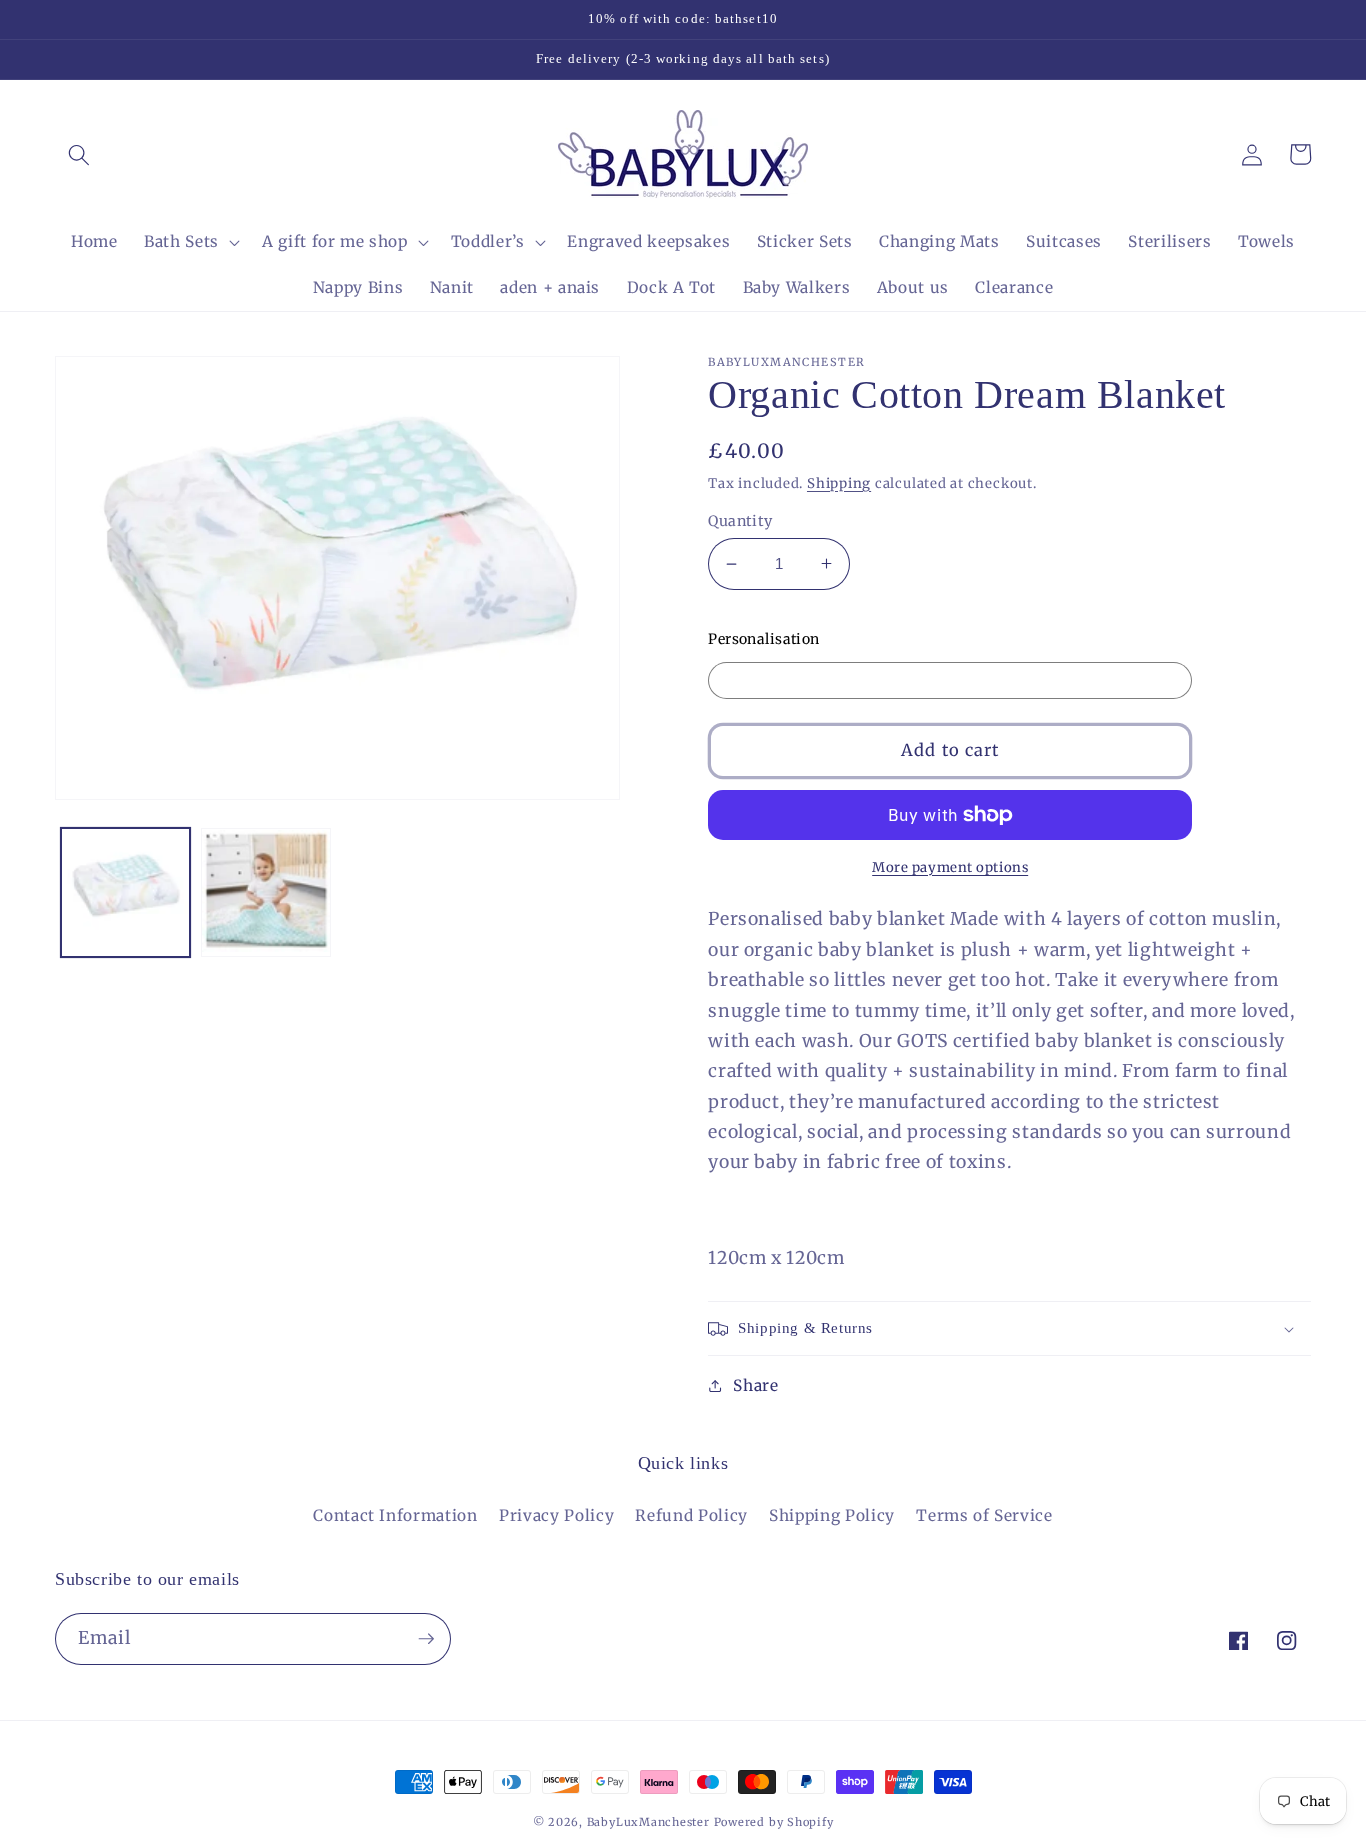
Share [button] (755, 1385)
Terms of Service (984, 1515)
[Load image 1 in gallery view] (126, 892)
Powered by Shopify (774, 1822)
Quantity (740, 521)
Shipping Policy (832, 1515)
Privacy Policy (556, 1515)
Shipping (839, 483)
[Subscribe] (426, 1639)
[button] (79, 154)
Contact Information (395, 1515)
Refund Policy (691, 1515)
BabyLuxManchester (650, 1822)
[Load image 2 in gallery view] (266, 892)
